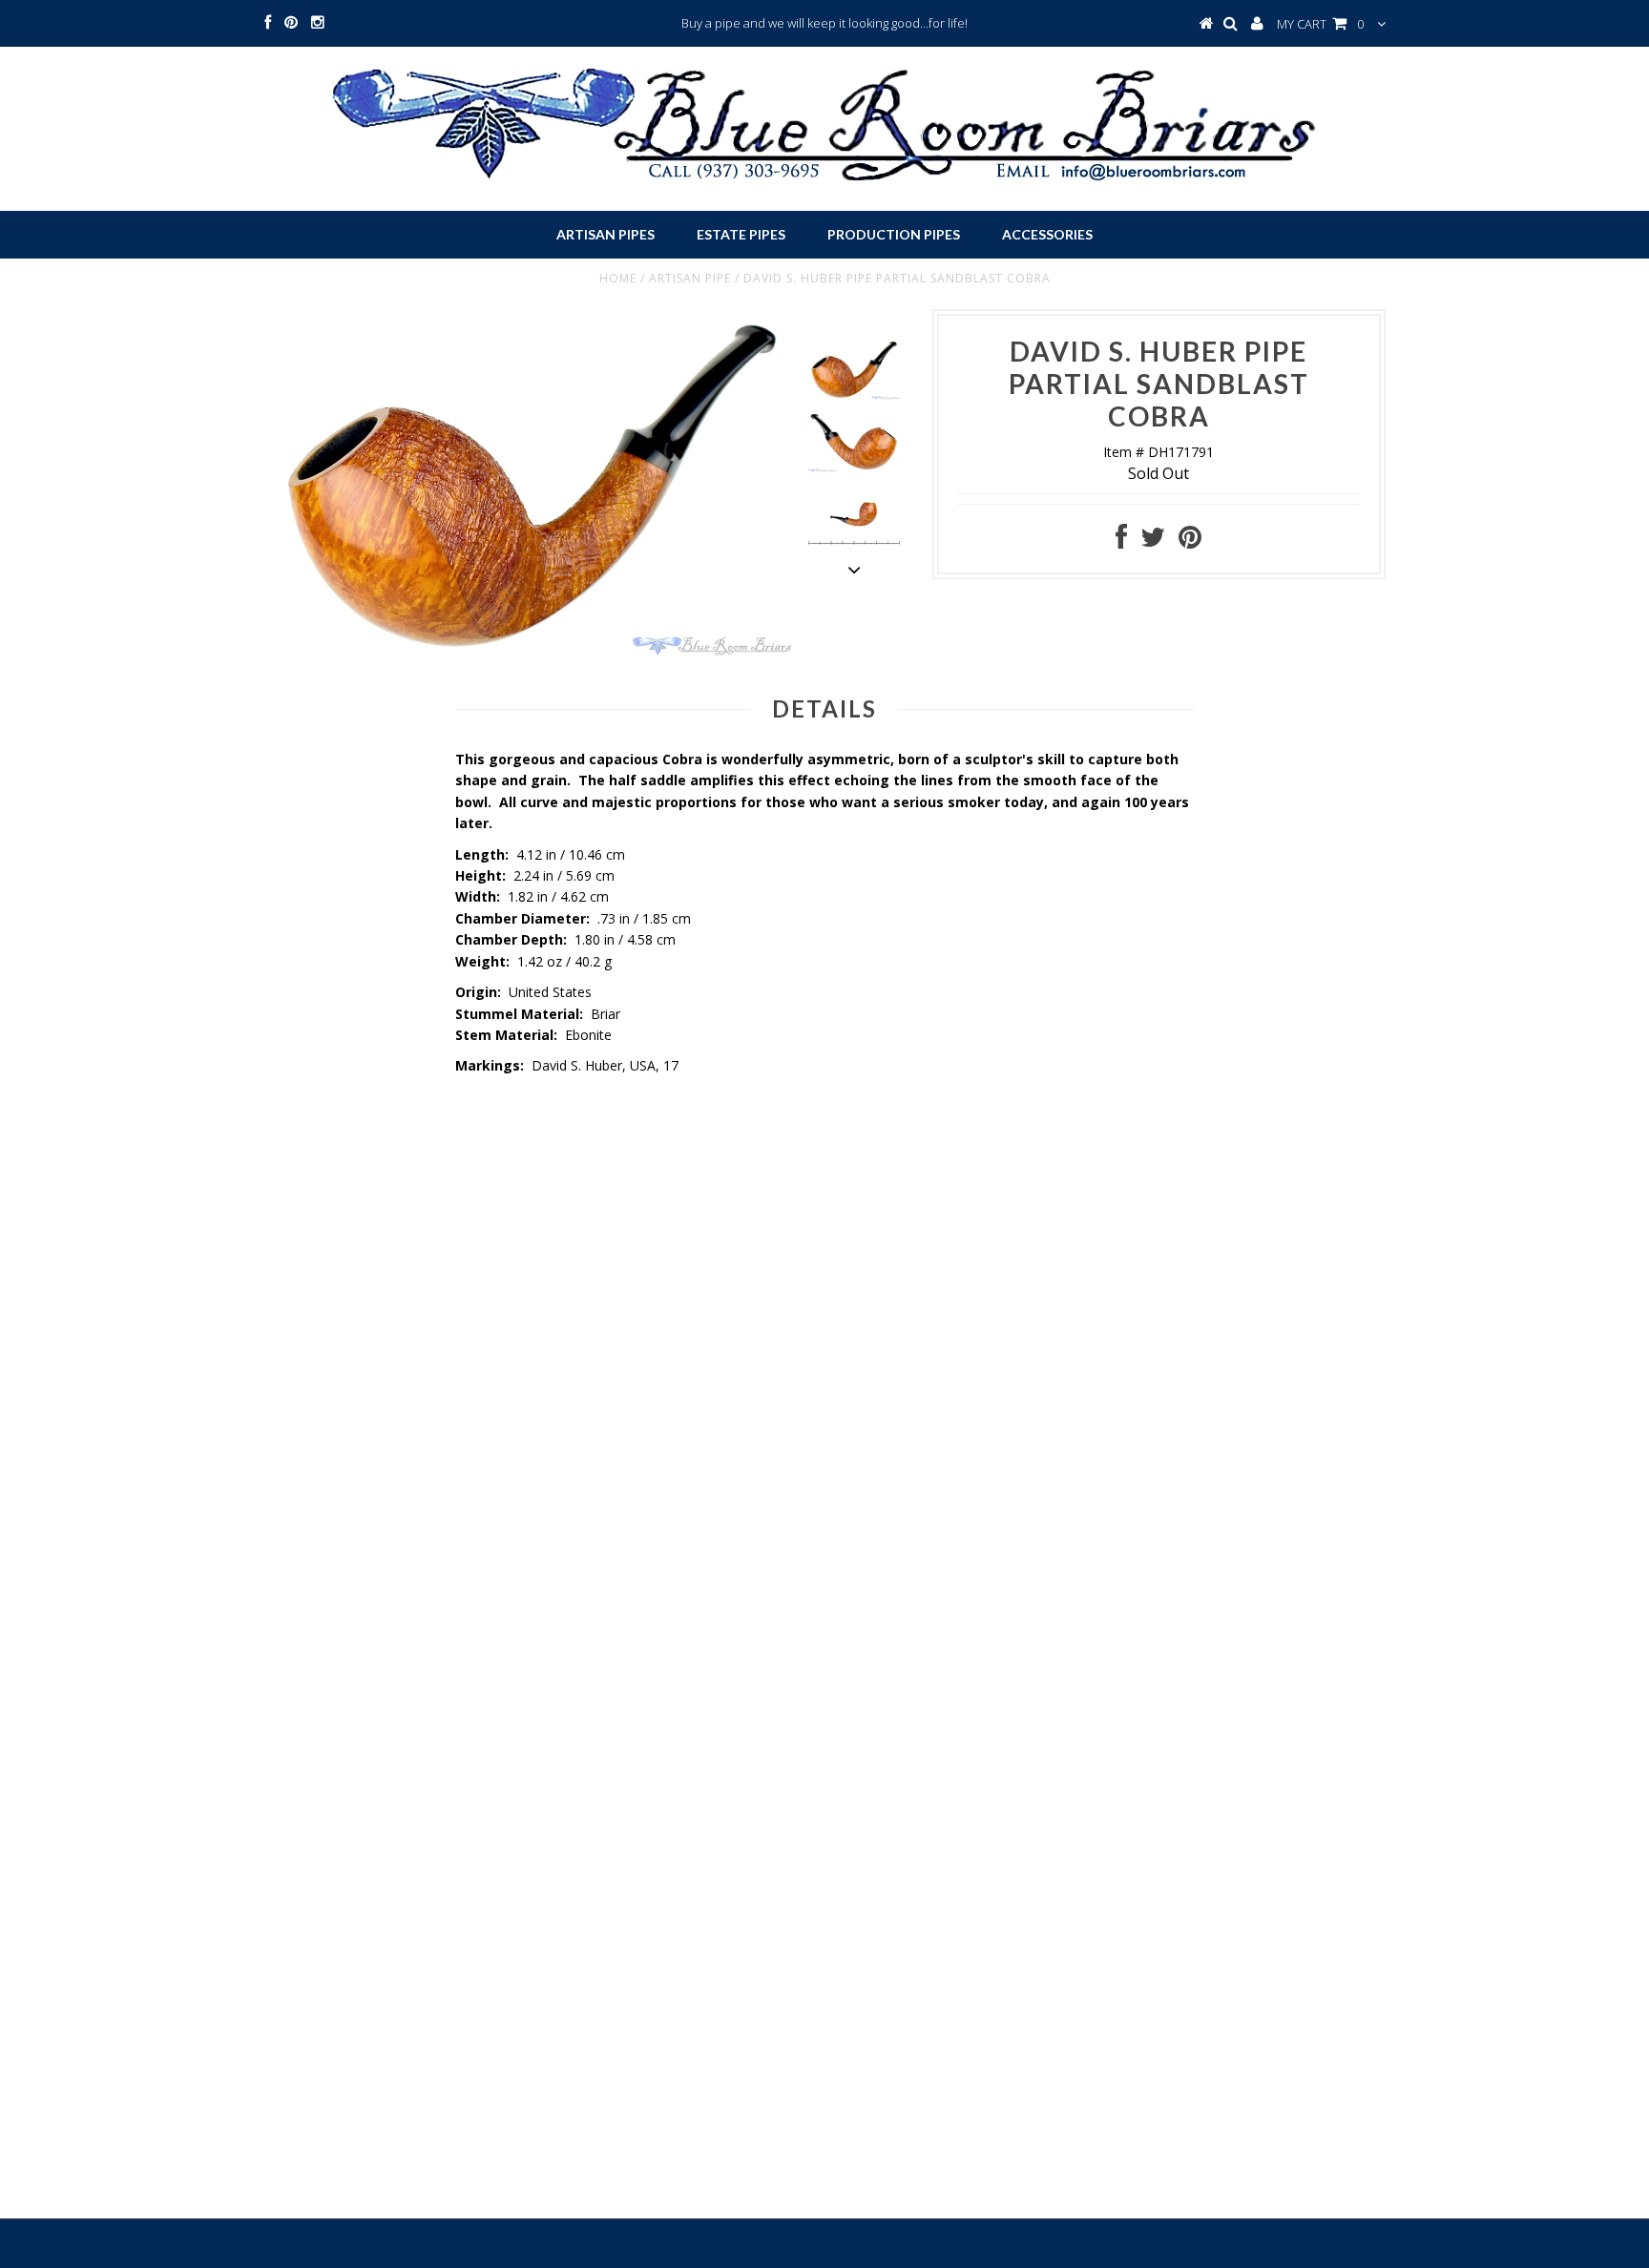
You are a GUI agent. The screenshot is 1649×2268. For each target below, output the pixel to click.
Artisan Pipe (690, 278)
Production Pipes (894, 234)
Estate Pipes (741, 234)
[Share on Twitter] (1153, 541)
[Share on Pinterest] (1190, 541)
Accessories (1047, 234)
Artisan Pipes (605, 234)
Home (618, 278)
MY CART (1320, 24)
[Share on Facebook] (1121, 541)
